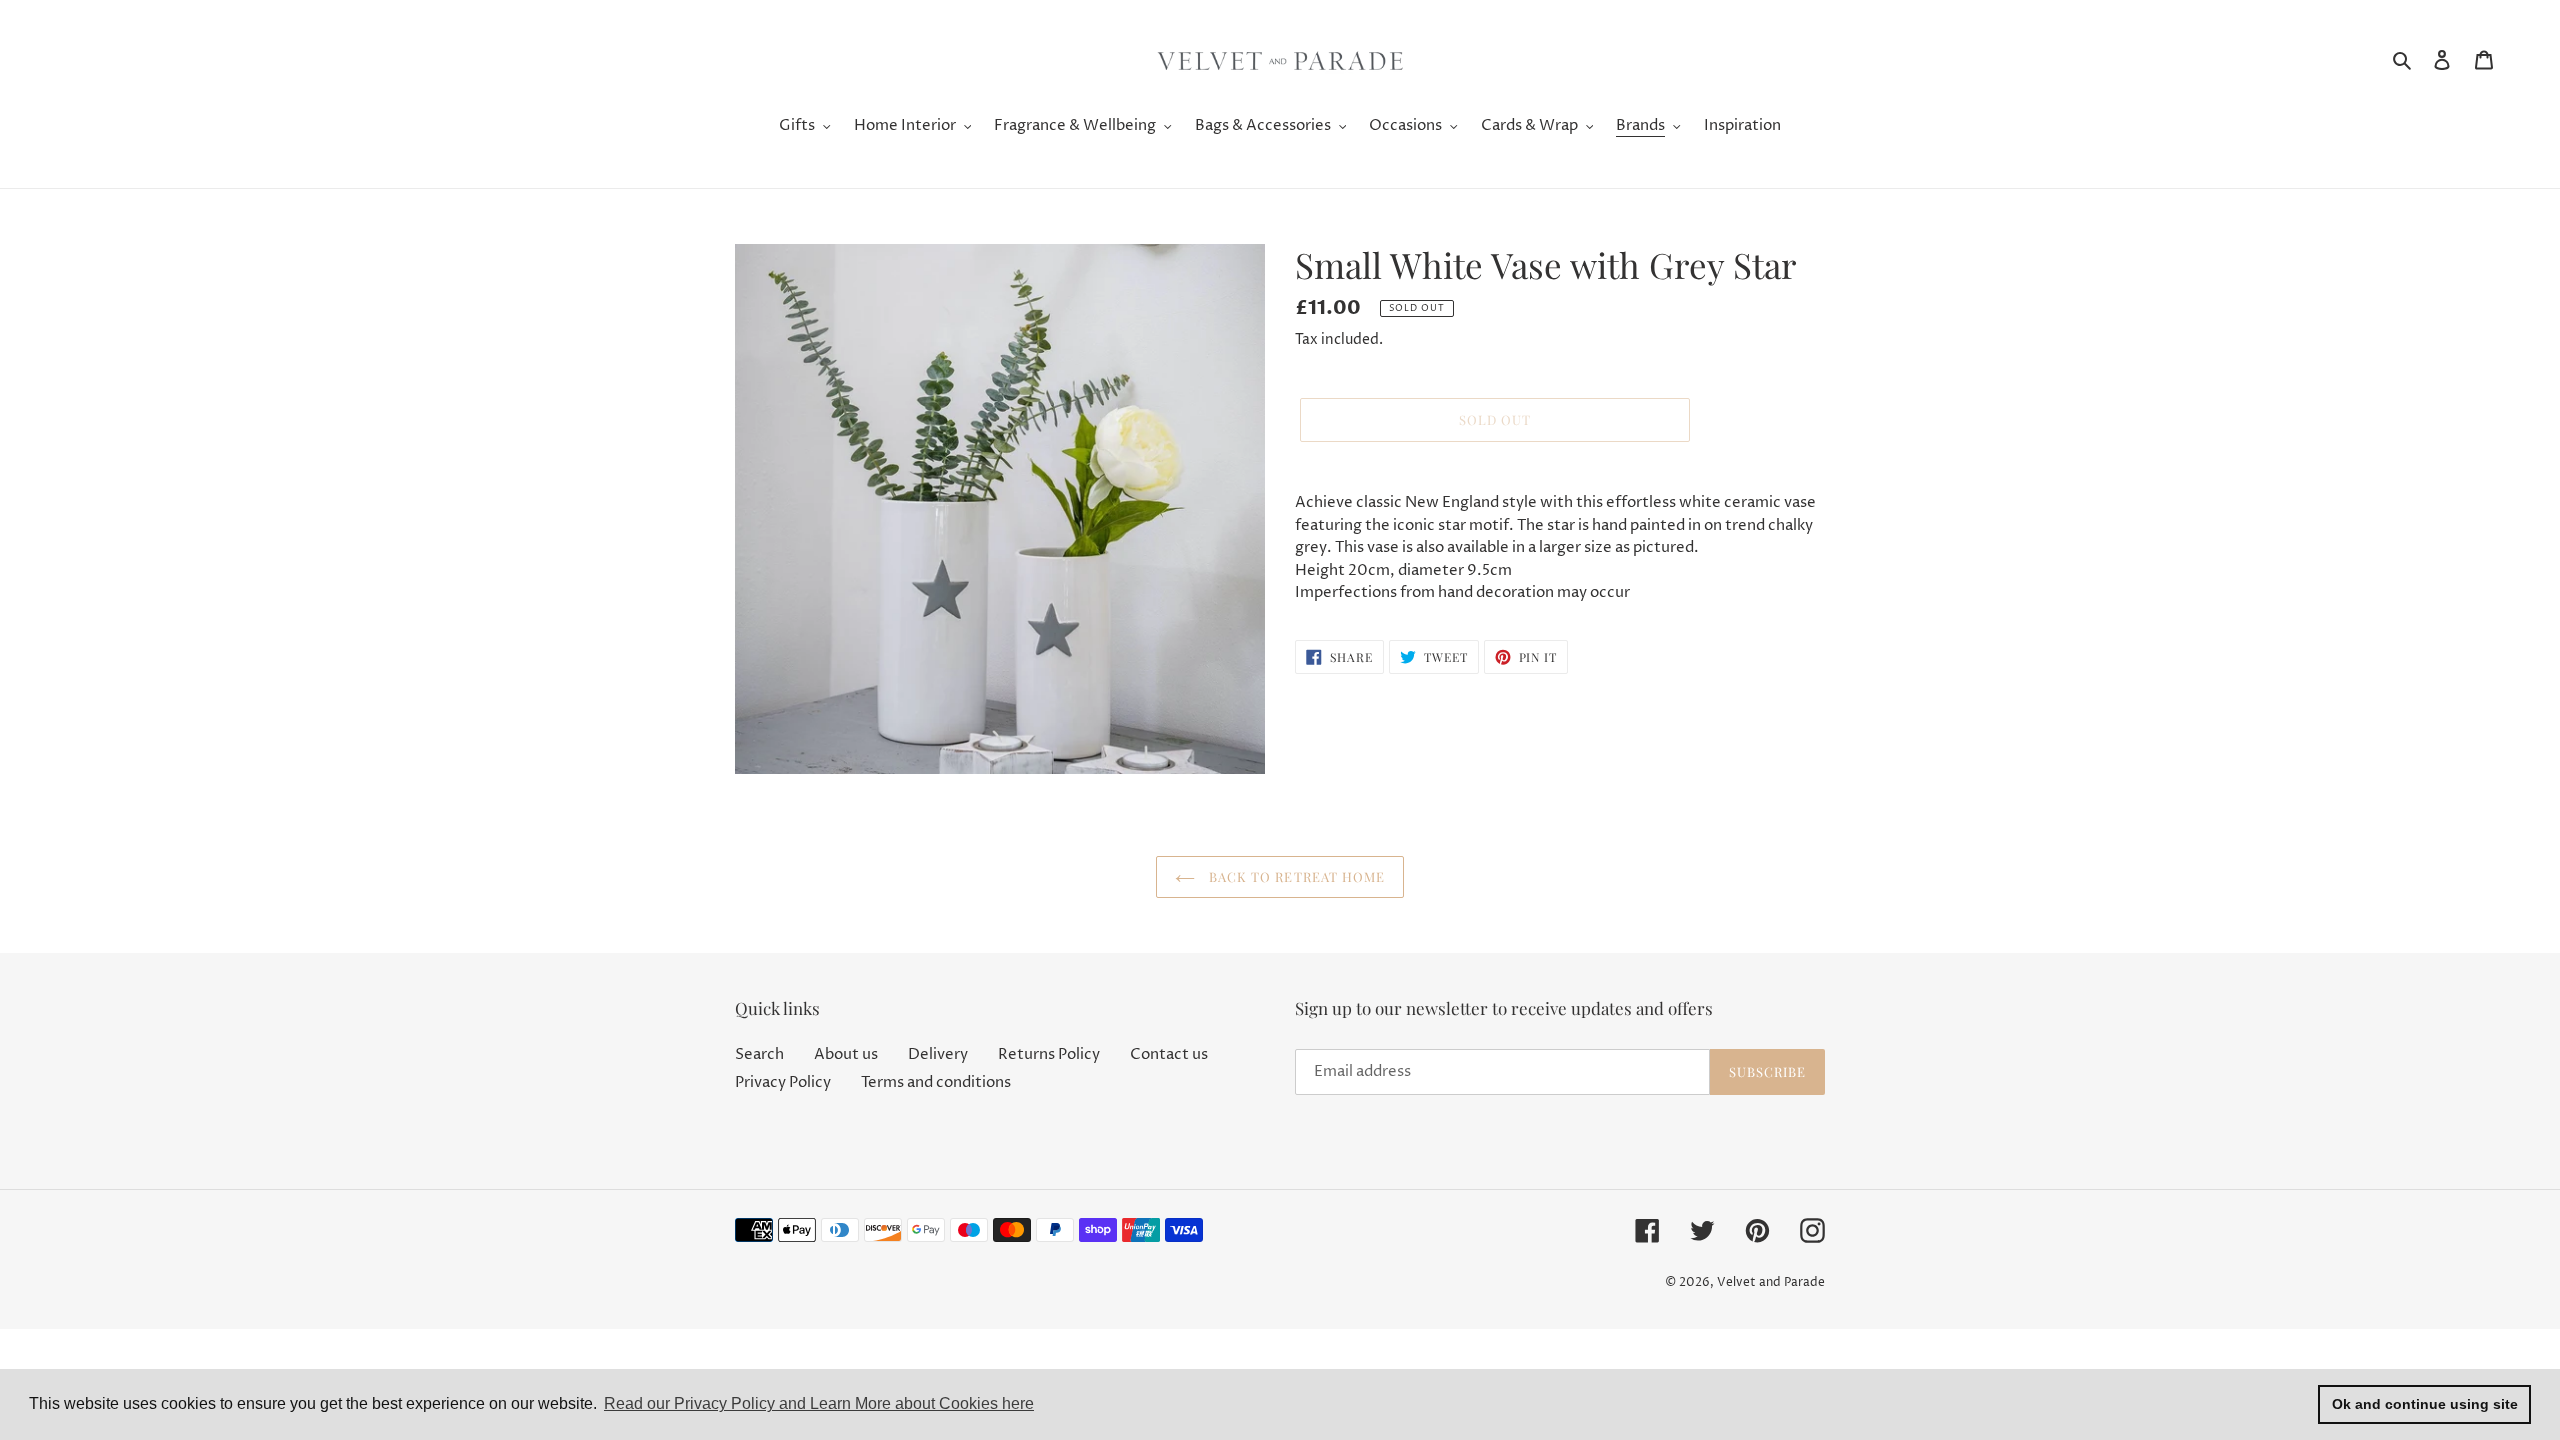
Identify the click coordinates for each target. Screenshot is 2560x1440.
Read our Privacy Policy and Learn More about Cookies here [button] (819, 1403)
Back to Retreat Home (1295, 876)
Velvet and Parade (1771, 1282)
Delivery (938, 1054)
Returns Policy (1049, 1054)
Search (759, 1054)
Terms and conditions (936, 1082)
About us (846, 1054)
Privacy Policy (783, 1082)
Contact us (1169, 1054)
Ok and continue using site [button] (2425, 1404)
